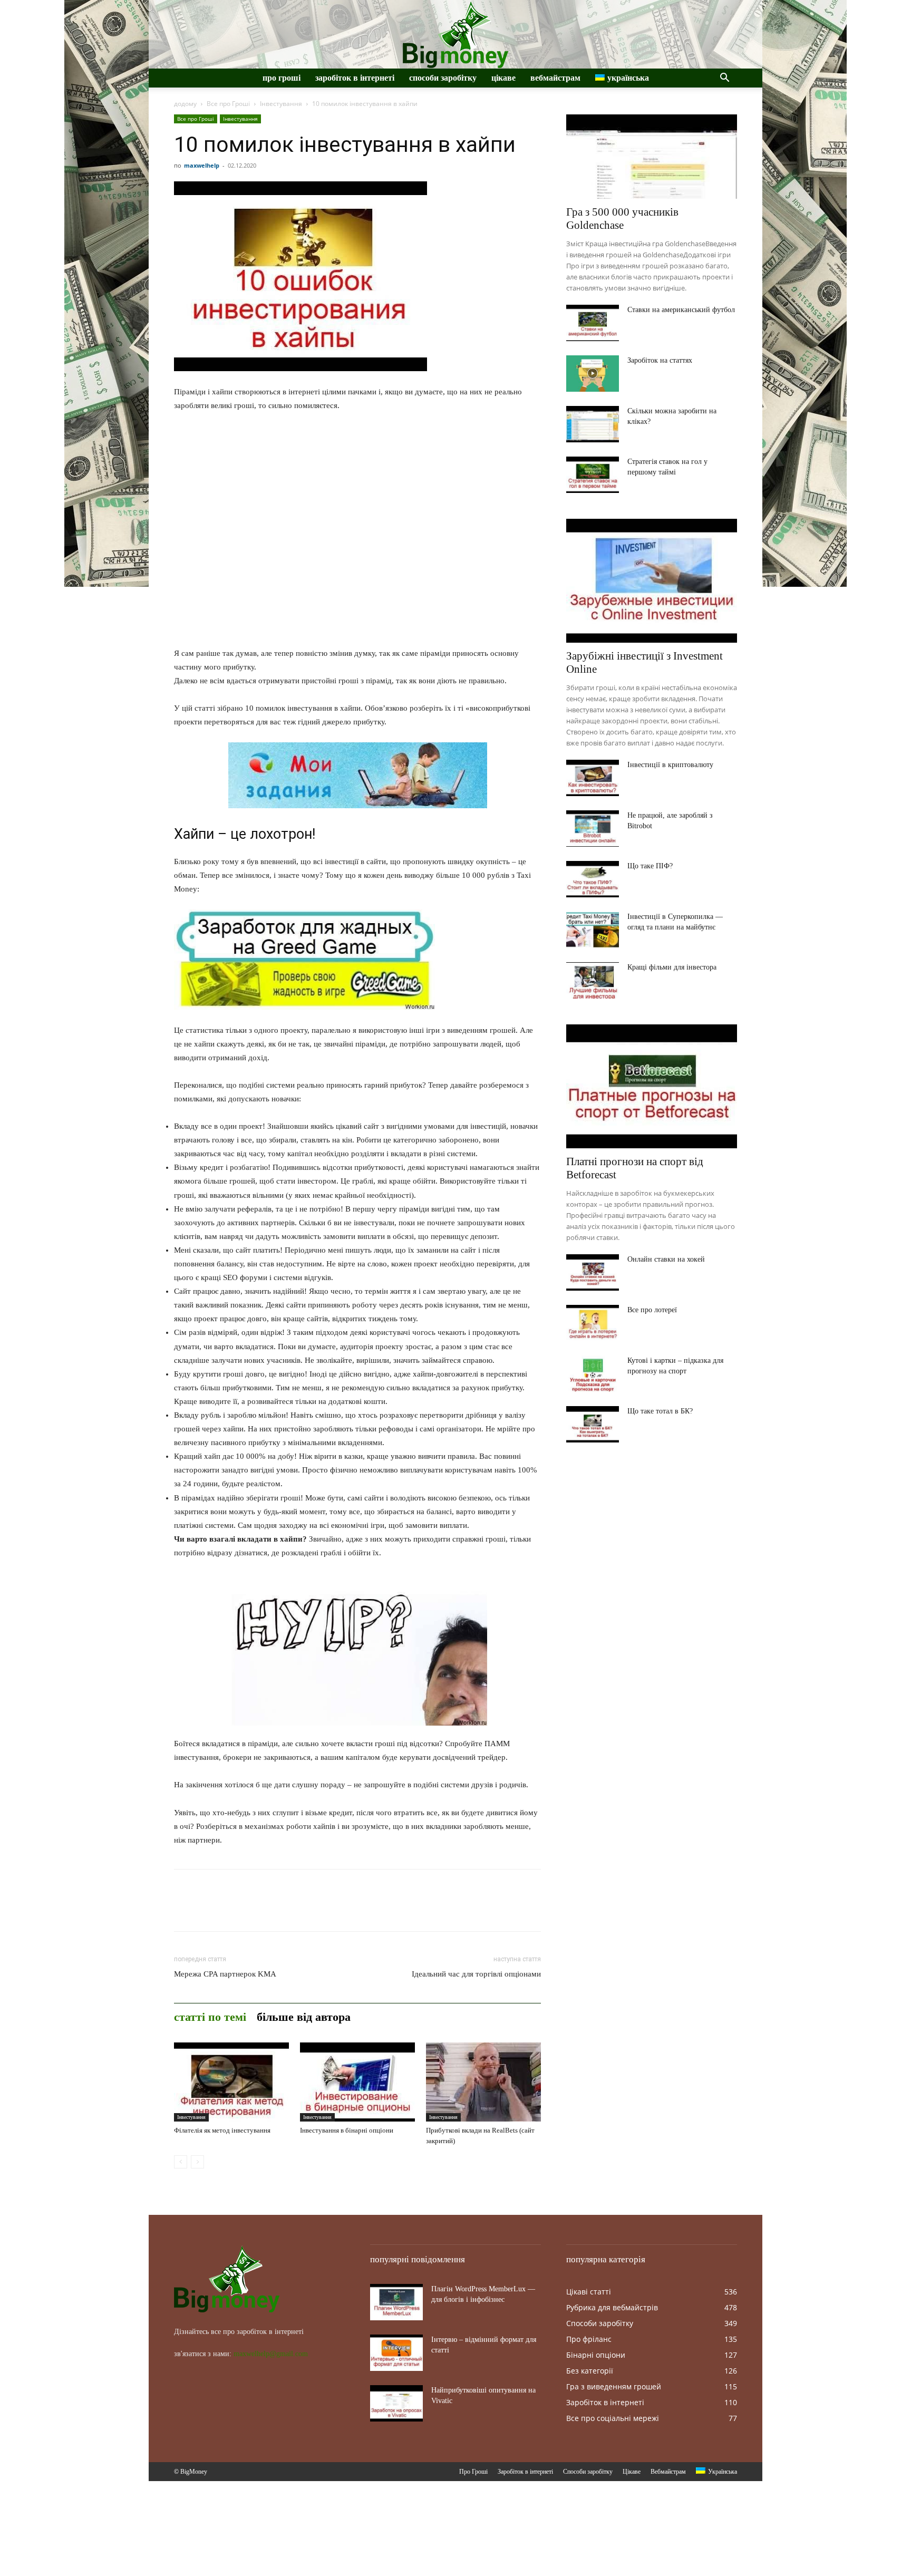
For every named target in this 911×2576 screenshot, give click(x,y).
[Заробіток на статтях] (593, 374)
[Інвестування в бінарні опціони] (357, 2082)
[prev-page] (181, 2162)
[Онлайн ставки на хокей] (593, 1272)
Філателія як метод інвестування (222, 2130)
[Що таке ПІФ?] (593, 879)
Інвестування (281, 104)
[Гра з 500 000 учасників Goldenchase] (652, 157)
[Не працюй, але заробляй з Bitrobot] (593, 829)
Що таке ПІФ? (650, 866)
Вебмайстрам (555, 78)
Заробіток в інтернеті (355, 78)
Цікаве (503, 78)
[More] (282, 1910)
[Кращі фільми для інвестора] (593, 980)
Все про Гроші (228, 104)
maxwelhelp (202, 165)
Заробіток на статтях (660, 360)
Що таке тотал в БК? (660, 1411)
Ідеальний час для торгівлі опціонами (476, 1974)
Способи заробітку (443, 78)
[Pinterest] (233, 1910)
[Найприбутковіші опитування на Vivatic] (396, 2403)
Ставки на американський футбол (681, 310)
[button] (724, 79)
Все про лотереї (652, 1310)
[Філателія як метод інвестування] (231, 2082)
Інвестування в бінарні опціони (347, 2130)
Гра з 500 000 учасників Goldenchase (622, 219)
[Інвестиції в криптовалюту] (593, 778)
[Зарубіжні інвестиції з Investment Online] (652, 581)
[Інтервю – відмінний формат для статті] (396, 2353)
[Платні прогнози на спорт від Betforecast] (652, 1086)
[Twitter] (209, 1910)
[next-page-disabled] (197, 2162)
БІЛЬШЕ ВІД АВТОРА (304, 2017)
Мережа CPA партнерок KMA (225, 1974)
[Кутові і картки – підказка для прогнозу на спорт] (593, 1374)
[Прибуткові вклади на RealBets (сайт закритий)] (483, 2082)
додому (185, 104)
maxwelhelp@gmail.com (271, 2354)
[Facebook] (185, 1910)
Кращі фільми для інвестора (672, 967)
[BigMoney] (455, 35)
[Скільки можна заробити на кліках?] (593, 424)
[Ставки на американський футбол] (593, 323)
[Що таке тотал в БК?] (593, 1424)
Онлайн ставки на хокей (666, 1259)
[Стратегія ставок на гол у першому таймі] (593, 475)
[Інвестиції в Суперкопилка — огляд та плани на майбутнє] (593, 930)
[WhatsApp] (257, 1910)
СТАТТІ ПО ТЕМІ (210, 2017)
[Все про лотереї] (593, 1323)
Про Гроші (282, 78)
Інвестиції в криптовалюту (670, 765)
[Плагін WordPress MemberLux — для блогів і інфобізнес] (396, 2302)
